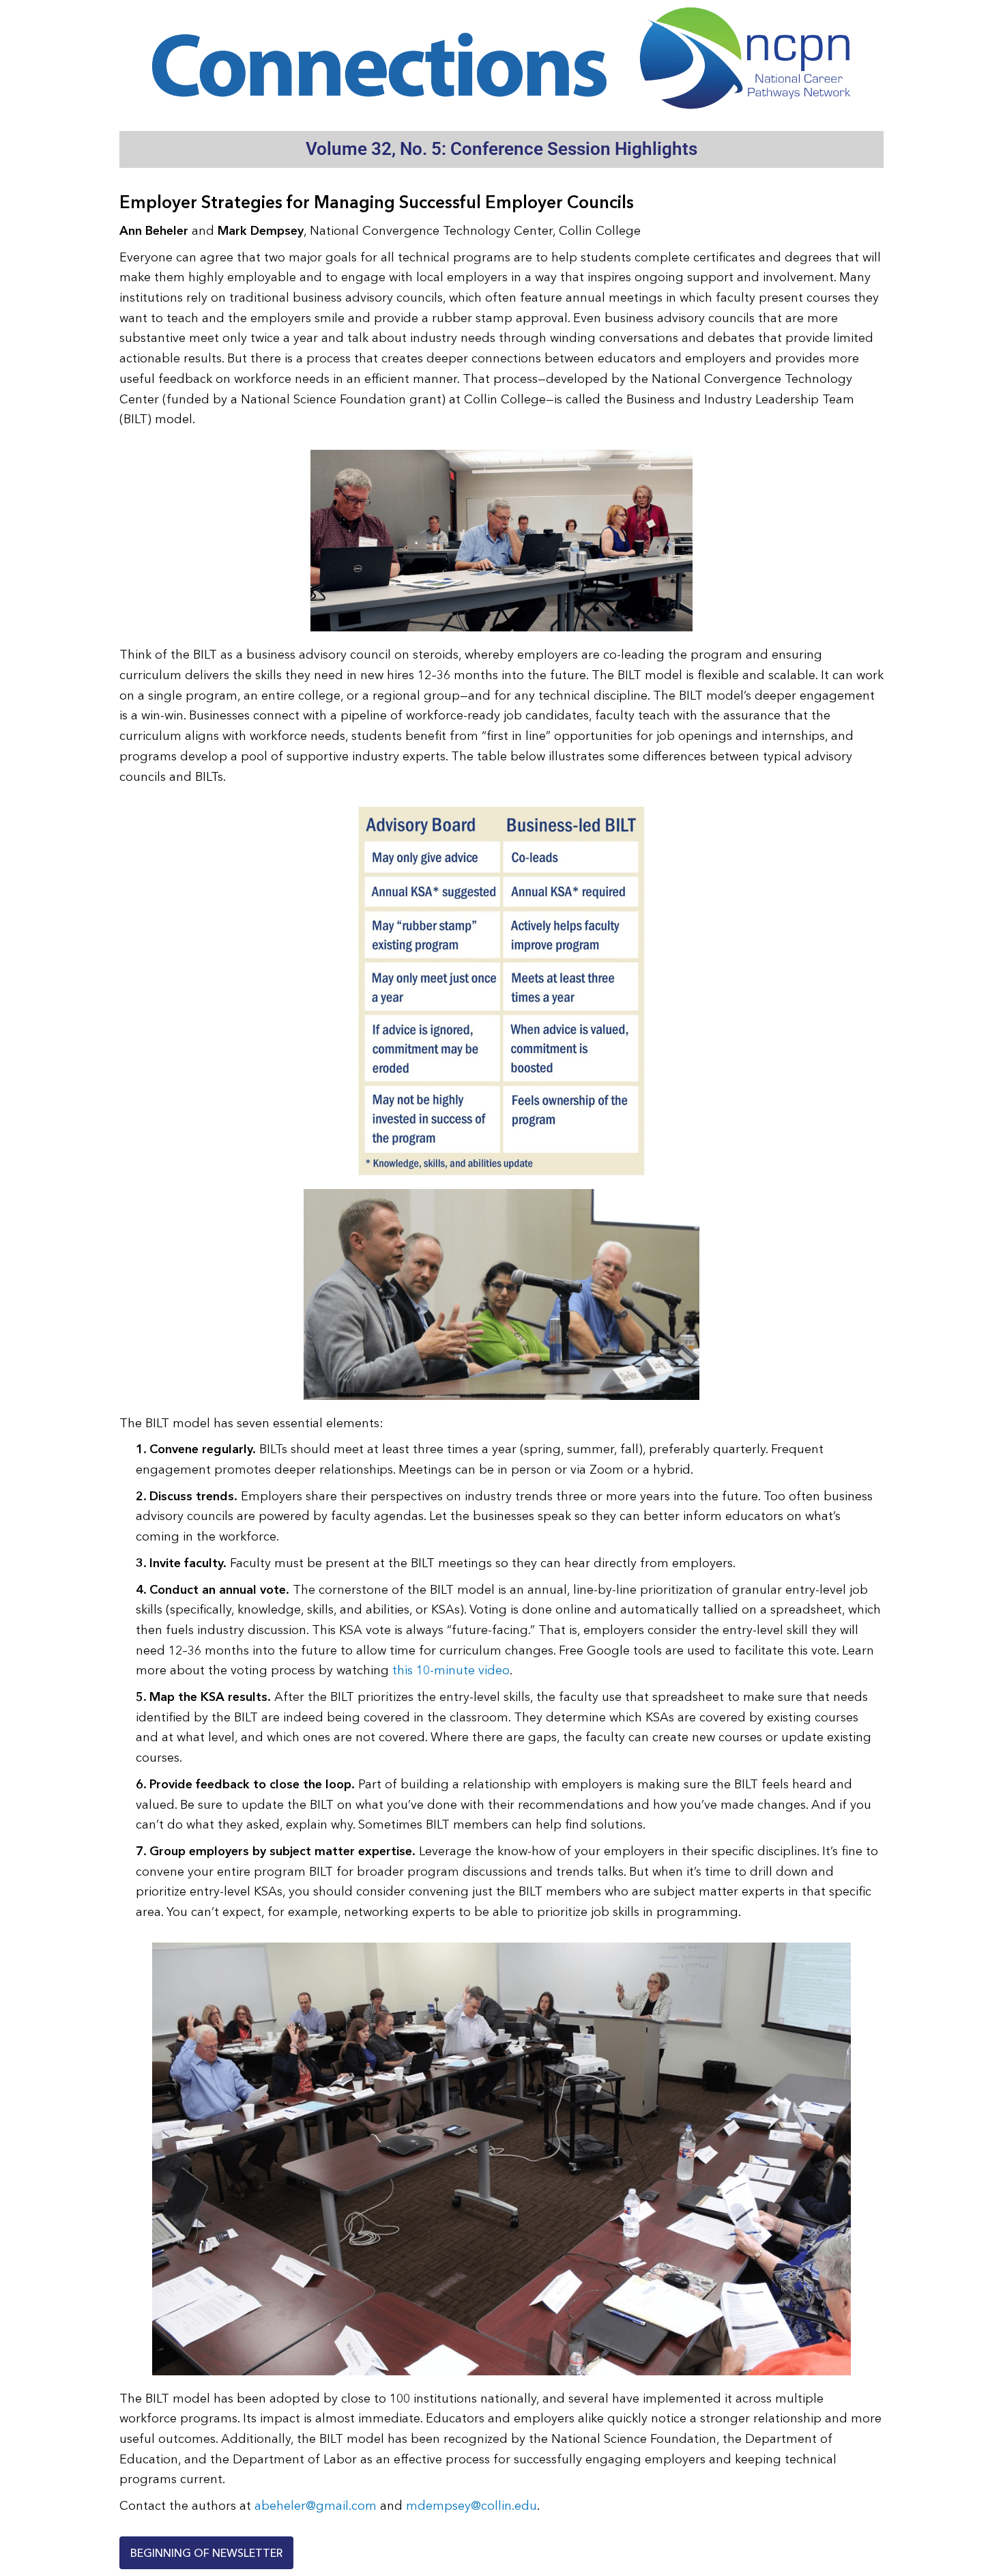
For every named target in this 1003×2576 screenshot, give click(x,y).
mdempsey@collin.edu (471, 2506)
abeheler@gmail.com (316, 2506)
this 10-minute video (451, 1670)
